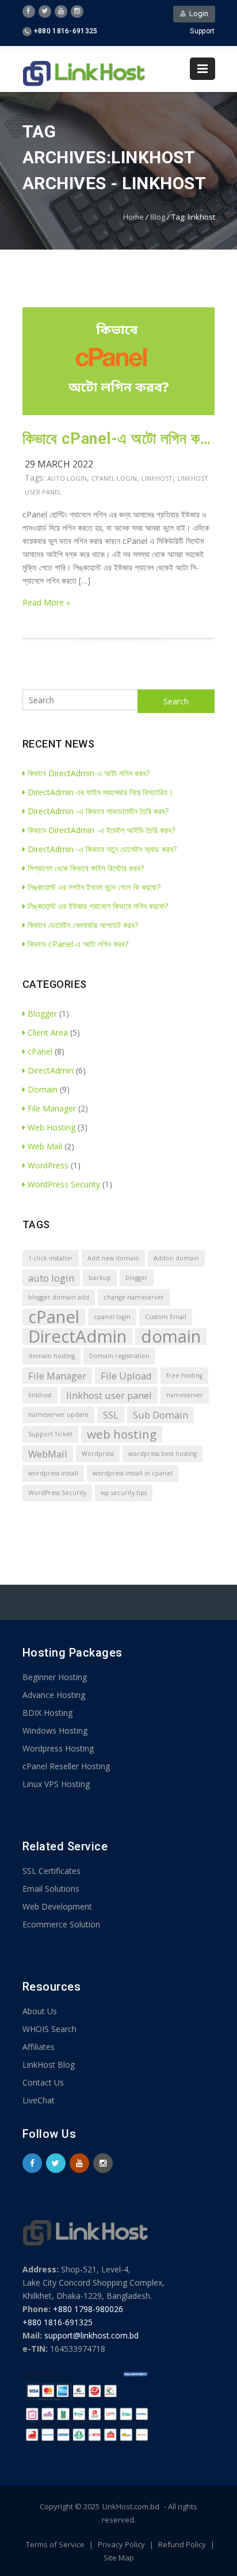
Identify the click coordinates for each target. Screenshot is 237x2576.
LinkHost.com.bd (131, 2506)
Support (202, 31)
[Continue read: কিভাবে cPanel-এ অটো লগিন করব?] (119, 412)
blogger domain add (59, 1297)
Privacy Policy (122, 2544)
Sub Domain (160, 1415)
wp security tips (124, 1493)
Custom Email (166, 1317)
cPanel (40, 1051)
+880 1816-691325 (58, 2322)
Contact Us (43, 2082)
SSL (111, 1415)
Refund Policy (183, 2544)
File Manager (52, 1108)
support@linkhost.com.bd (91, 2335)
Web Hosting (51, 1127)
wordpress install (53, 1473)
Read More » (46, 602)
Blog (158, 217)
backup (100, 1278)
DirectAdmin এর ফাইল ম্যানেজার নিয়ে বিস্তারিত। (100, 792)
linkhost (157, 478)
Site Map (119, 2558)
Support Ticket (50, 1434)
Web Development (57, 1906)
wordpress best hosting (163, 1454)
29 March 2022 (59, 464)
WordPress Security (64, 1184)
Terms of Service (56, 2544)
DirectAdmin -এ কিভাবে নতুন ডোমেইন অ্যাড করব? (102, 849)
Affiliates (39, 2047)
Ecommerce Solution (61, 1924)
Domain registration (119, 1356)
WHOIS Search (49, 2029)
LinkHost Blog (49, 2065)
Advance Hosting (54, 1695)
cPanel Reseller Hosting (66, 1766)
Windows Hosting (55, 1730)
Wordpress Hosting (58, 1748)
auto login (67, 478)
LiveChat (39, 2100)
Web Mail (45, 1146)
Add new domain (113, 1258)
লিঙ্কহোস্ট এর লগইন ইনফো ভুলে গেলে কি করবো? (94, 887)
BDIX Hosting (47, 1713)
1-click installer (51, 1258)
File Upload (126, 1376)
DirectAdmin (51, 1070)
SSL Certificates (51, 1871)
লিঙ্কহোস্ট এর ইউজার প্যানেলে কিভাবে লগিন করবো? (98, 906)
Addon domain (176, 1258)
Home (133, 217)
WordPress (48, 1165)
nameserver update (58, 1414)
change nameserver (134, 1297)
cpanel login (114, 478)
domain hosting (51, 1356)
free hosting (184, 1375)
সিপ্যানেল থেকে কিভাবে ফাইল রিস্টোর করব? (86, 868)
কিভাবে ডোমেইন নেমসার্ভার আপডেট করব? (83, 925)
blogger (137, 1278)
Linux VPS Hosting (56, 1784)
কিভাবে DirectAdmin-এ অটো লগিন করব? (89, 773)
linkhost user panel (109, 1395)
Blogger (42, 1013)
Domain (43, 1089)
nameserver (185, 1395)
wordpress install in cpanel (133, 1473)
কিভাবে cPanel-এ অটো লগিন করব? (119, 439)
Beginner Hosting (55, 1677)
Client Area (48, 1032)
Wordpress (98, 1454)
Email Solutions (51, 1889)
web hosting (122, 1434)
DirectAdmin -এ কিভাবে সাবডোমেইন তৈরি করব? (98, 811)
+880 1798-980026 (88, 2309)
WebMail (48, 1454)
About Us (40, 2011)
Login (197, 14)
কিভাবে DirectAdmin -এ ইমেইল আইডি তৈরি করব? (101, 830)
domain (171, 1337)
